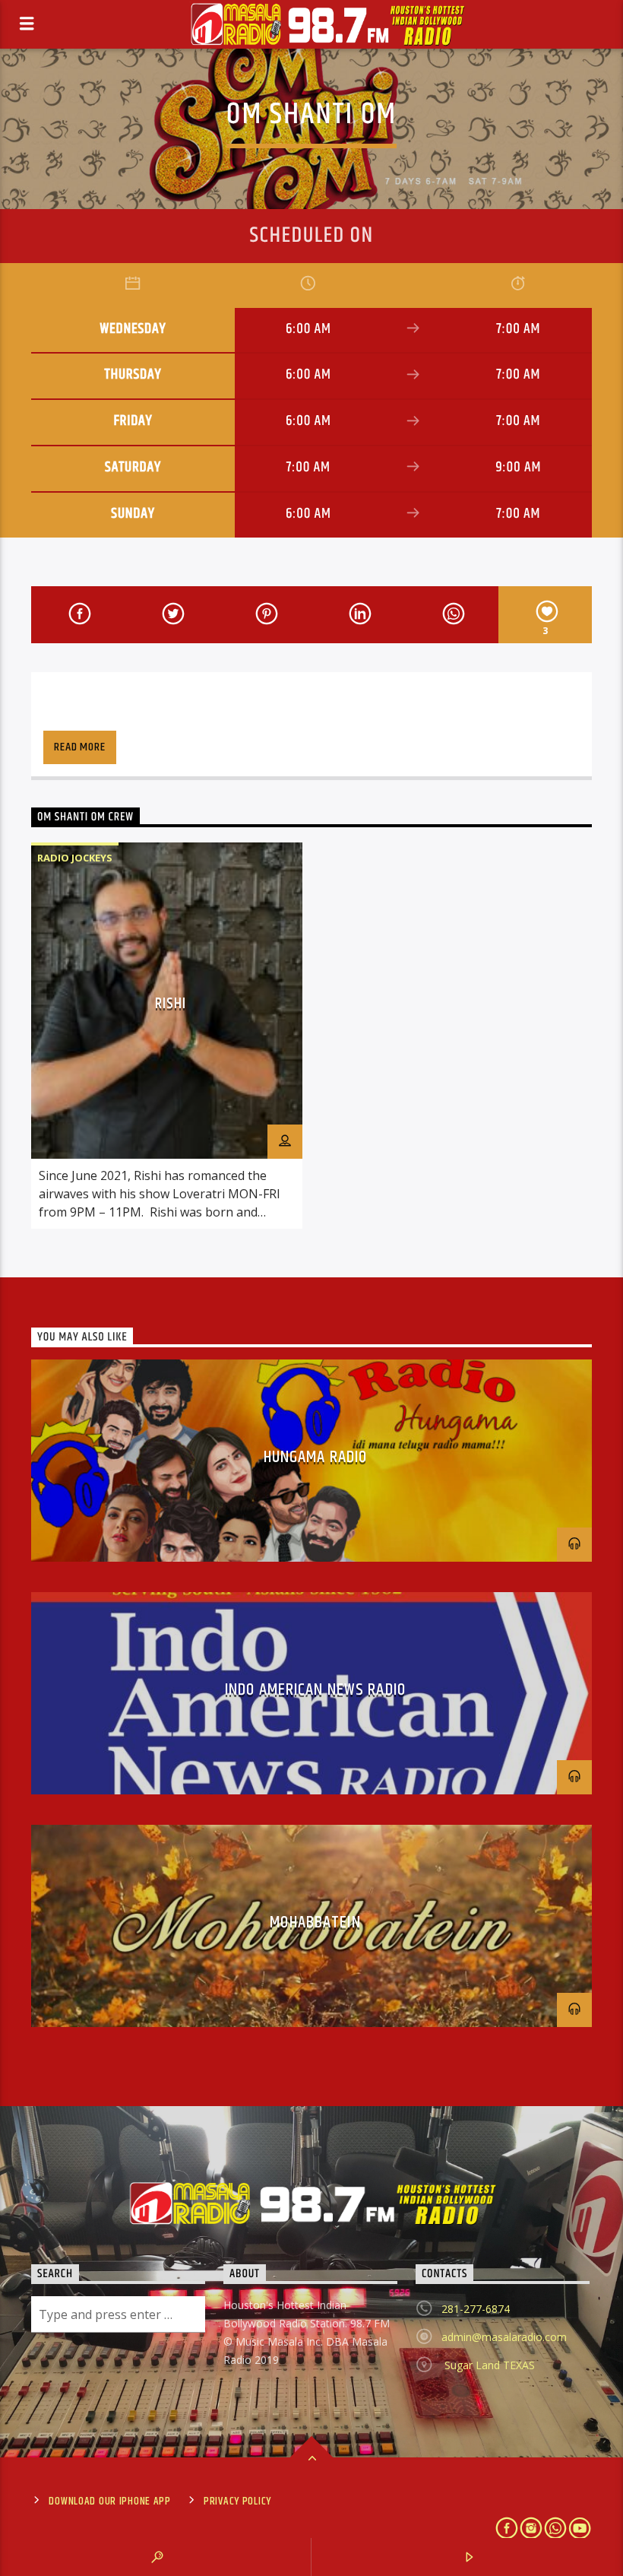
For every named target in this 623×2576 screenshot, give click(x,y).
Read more (79, 747)
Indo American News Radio (315, 1690)
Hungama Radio (316, 1457)
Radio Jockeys (75, 858)
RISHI (171, 1004)
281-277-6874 (476, 2309)
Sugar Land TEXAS (488, 2365)
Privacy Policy (237, 2501)
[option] (167, 1036)
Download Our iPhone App (110, 2501)
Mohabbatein (315, 1922)
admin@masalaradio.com (504, 2337)
